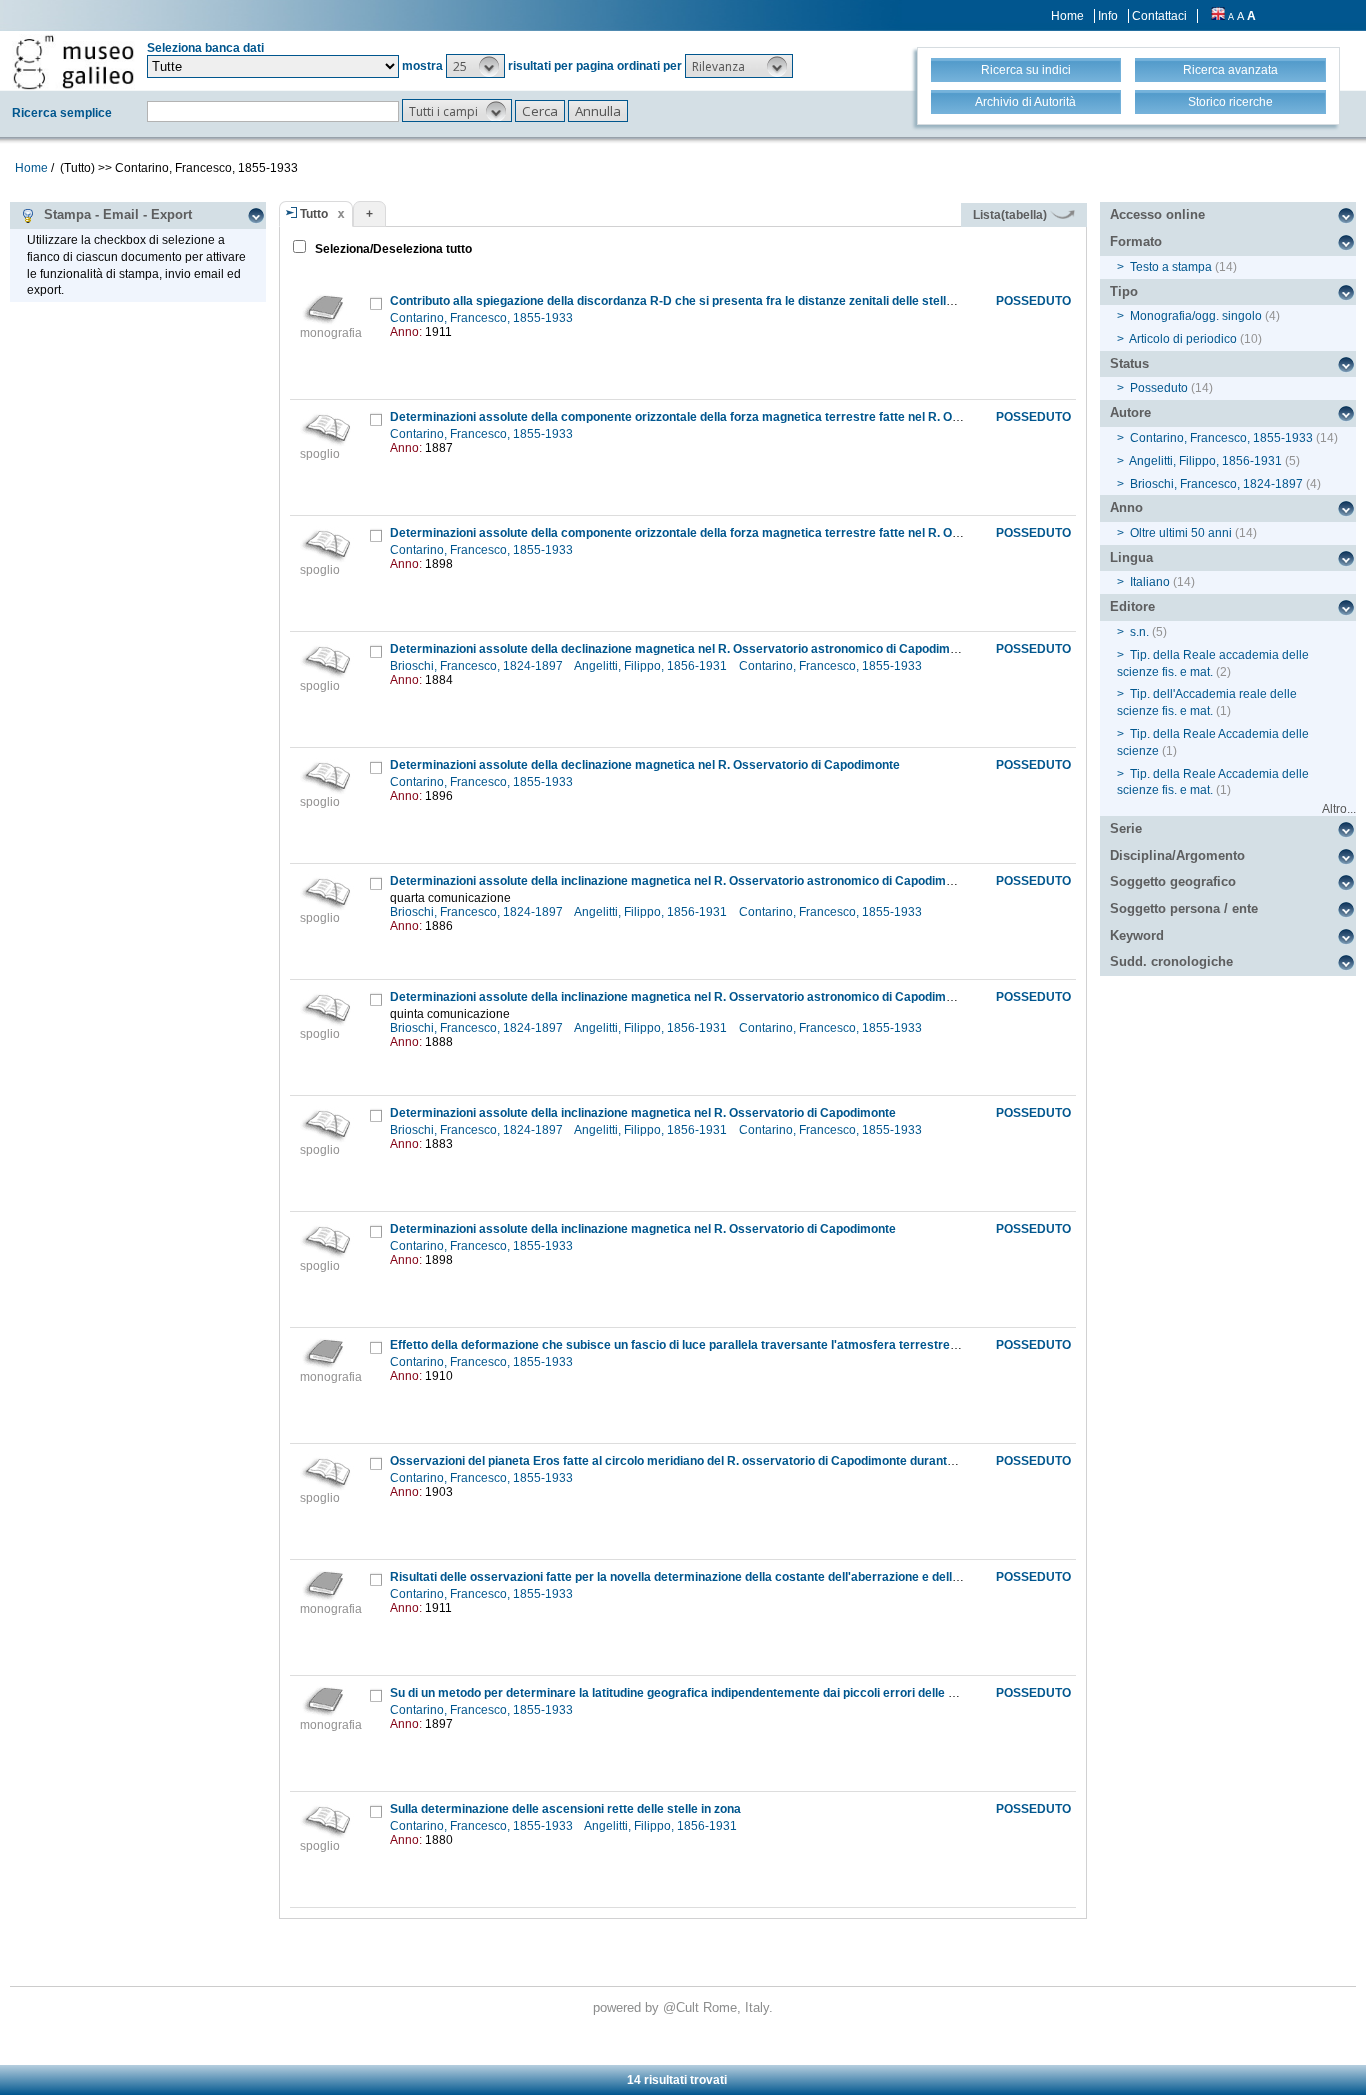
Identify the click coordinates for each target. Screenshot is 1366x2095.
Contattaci (1159, 16)
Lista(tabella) (1011, 215)
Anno (1126, 507)
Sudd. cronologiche (1171, 961)
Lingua (1131, 557)
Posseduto (1159, 388)
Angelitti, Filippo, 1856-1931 (652, 666)
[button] (475, 66)
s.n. (1139, 632)
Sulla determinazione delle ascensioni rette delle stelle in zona (565, 1809)
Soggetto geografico (1173, 881)
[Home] (73, 62)
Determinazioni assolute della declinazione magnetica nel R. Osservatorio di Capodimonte (645, 765)
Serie (1126, 828)
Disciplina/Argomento (1177, 855)
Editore (1132, 606)
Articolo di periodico (1183, 339)
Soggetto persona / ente (1184, 908)
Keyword (1137, 935)
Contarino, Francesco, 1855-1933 (483, 318)
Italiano (1150, 582)
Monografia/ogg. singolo (1196, 316)
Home (1067, 16)
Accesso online (1157, 214)
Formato (1136, 241)
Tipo (1124, 291)
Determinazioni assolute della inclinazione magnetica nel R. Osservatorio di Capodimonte (643, 1113)
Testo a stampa (1171, 267)
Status (1129, 363)
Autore (1130, 412)
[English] (1218, 16)
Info (1108, 16)
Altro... (1339, 809)
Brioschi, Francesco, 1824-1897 (478, 666)
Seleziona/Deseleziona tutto (392, 249)
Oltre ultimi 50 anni (1181, 533)
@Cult (683, 2007)
